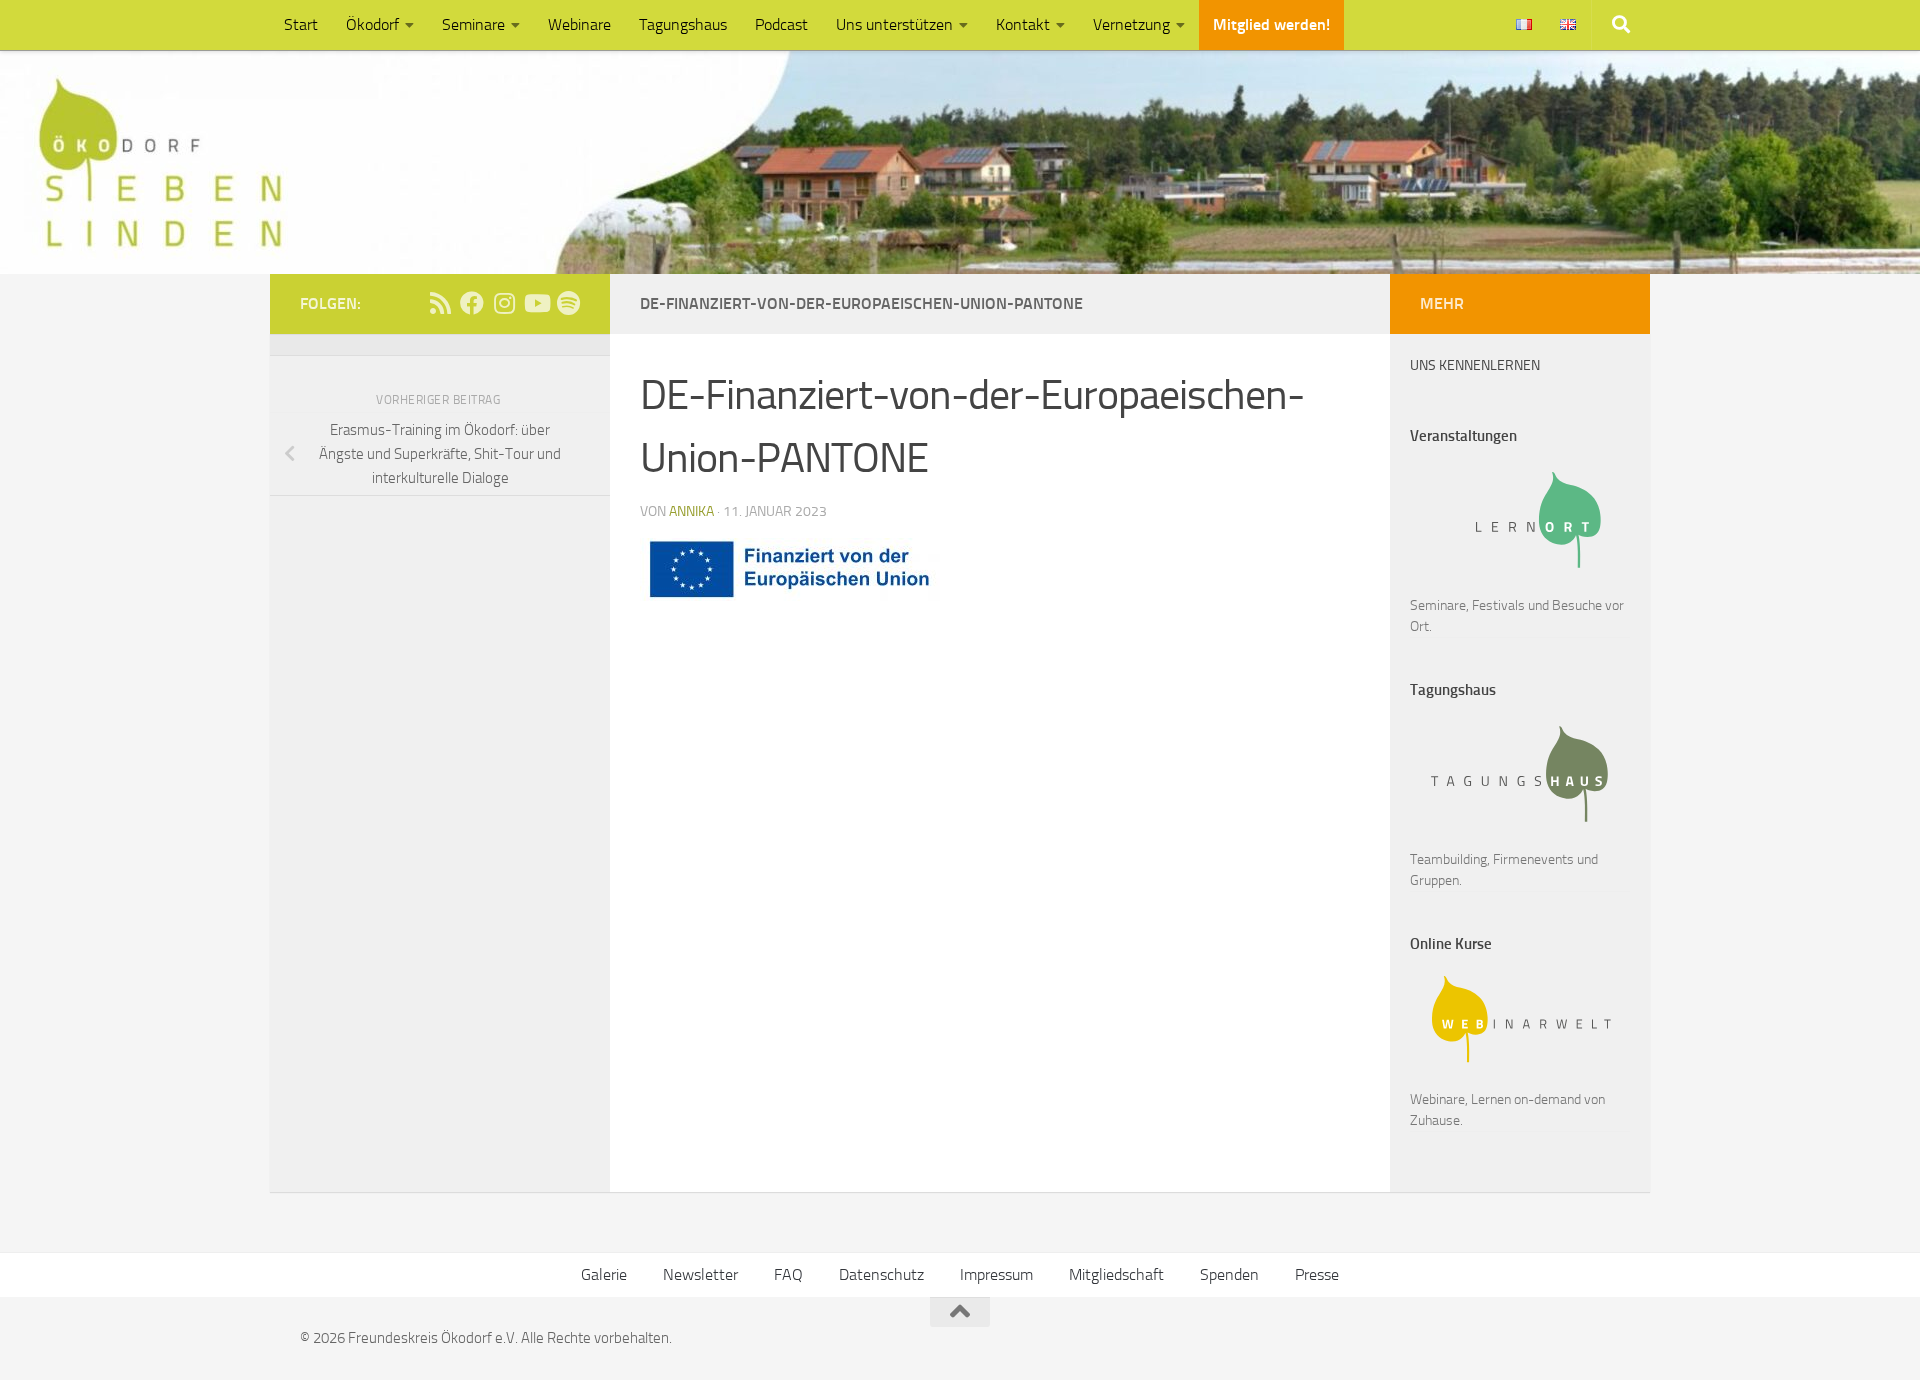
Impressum (996, 1274)
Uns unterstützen (894, 24)
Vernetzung (1131, 24)
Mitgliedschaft (1116, 1274)
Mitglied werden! (1271, 24)
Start (301, 24)
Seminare (473, 24)
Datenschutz (881, 1274)
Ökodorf (372, 24)
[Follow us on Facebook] (472, 303)
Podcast (781, 24)
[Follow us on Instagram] (504, 303)
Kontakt (1023, 24)
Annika (691, 511)
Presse (1317, 1274)
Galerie (604, 1274)
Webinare (579, 24)
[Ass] (440, 303)
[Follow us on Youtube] (536, 303)
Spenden (1229, 1274)
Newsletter (700, 1274)
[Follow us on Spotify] (568, 303)
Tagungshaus (683, 24)
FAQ (788, 1274)
